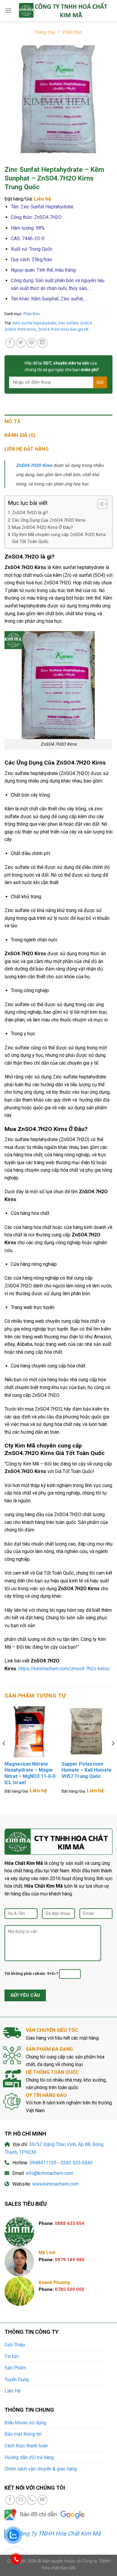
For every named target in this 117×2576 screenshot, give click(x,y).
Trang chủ (45, 32)
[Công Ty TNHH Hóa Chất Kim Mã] (62, 10)
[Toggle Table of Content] (99, 504)
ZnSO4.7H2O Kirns (20, 329)
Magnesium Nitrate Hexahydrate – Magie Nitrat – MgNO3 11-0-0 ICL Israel (30, 1773)
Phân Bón (72, 32)
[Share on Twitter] (21, 343)
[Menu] (8, 10)
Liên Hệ (12, 2391)
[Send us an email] (21, 2500)
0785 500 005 (70, 2289)
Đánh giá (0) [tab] (20, 435)
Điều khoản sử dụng (25, 2423)
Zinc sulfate (68, 323)
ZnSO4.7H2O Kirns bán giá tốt (63, 329)
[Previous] (4, 1756)
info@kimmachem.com (49, 2173)
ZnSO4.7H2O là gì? (30, 513)
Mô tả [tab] (13, 421)
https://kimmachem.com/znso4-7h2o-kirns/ (64, 1669)
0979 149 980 (70, 2260)
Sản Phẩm (15, 2368)
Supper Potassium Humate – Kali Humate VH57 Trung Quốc (87, 1770)
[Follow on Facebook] (10, 2500)
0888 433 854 (70, 2223)
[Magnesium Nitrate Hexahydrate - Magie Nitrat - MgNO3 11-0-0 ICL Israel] (30, 1732)
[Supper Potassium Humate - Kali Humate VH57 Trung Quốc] (87, 1732)
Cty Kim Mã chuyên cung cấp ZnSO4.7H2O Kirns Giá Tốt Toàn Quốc (59, 538)
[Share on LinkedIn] (42, 343)
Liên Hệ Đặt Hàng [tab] (27, 449)
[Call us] (32, 2500)
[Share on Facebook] (10, 343)
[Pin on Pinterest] (32, 343)
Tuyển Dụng (17, 2379)
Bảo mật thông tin (23, 2434)
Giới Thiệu (15, 2345)
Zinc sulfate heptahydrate (31, 1139)
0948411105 (43, 2163)
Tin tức (12, 2356)
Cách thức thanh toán (26, 2446)
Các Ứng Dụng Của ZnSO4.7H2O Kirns (49, 520)
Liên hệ (42, 199)
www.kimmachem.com (55, 2184)
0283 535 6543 (77, 2163)
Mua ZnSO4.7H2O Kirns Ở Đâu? (42, 528)
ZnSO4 (86, 323)
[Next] (113, 1756)
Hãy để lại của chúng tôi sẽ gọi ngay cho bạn (62, 366)
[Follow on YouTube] (42, 2500)
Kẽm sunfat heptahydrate (34, 323)
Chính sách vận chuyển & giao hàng (41, 2469)
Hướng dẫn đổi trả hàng (29, 2457)
